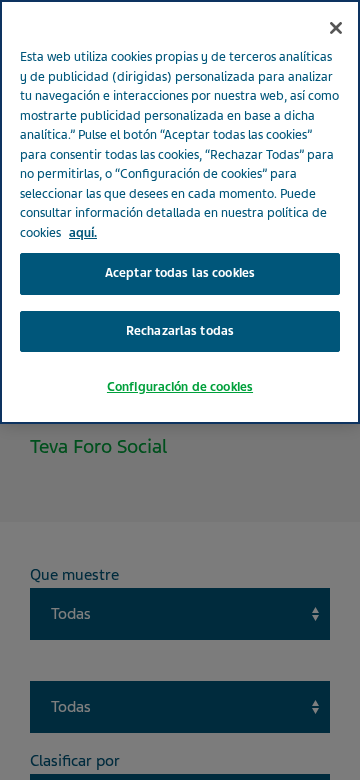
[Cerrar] (336, 28)
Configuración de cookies (180, 387)
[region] (180, 212)
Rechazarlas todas (180, 331)
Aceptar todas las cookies (180, 273)
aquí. (83, 233)
